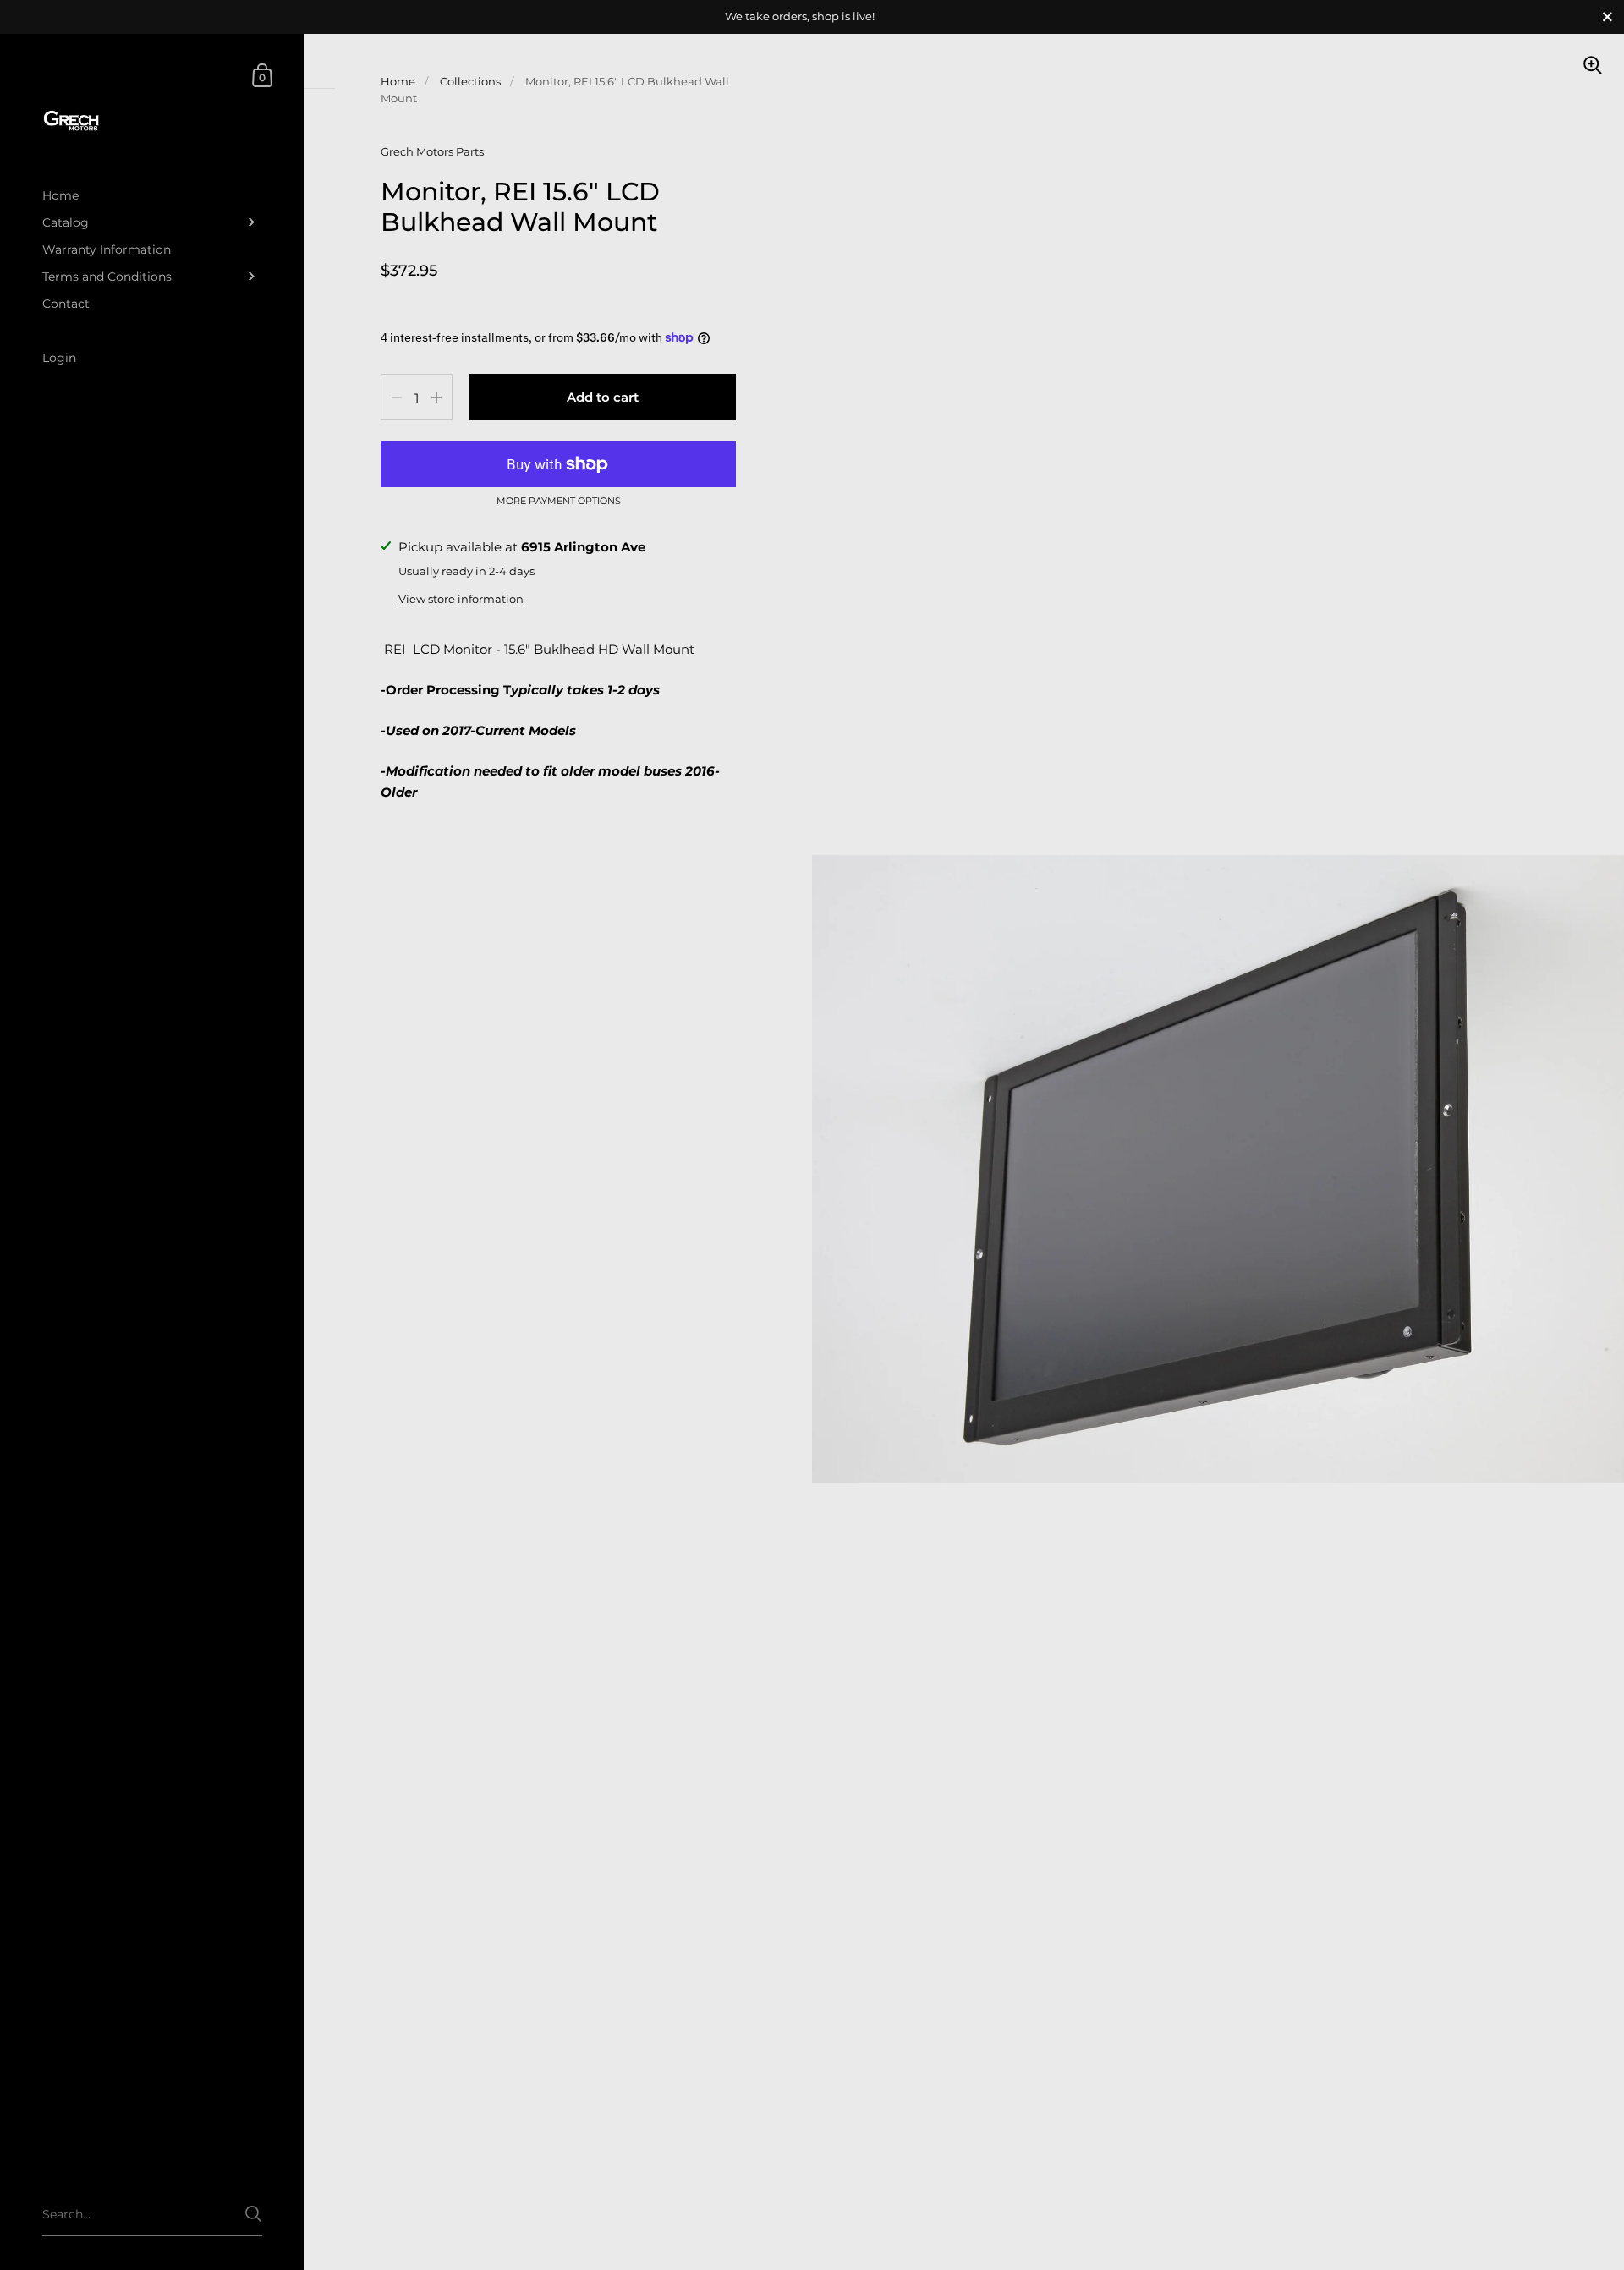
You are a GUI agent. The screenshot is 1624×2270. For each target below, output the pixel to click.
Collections (470, 81)
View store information (461, 599)
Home (398, 81)
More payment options (559, 502)
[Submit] (253, 2214)
